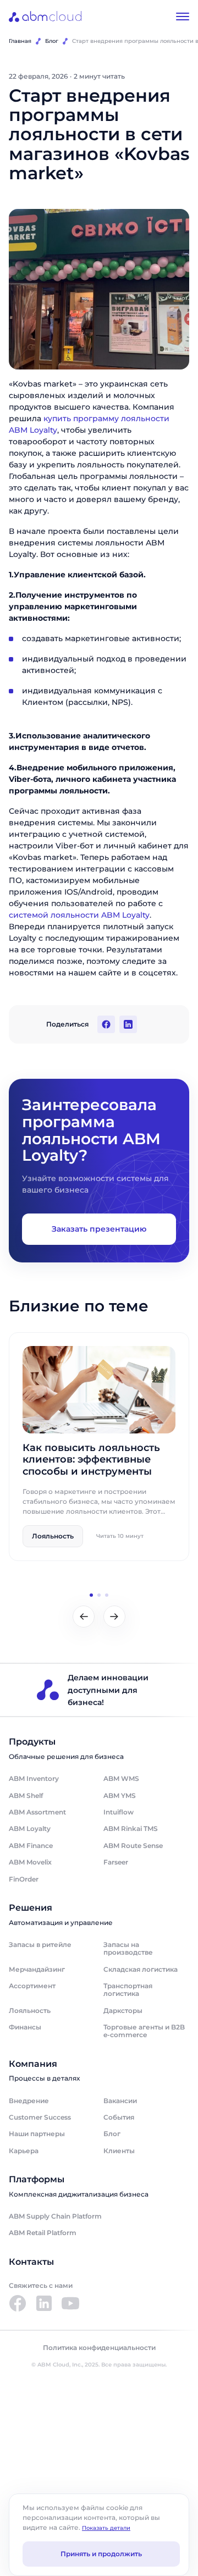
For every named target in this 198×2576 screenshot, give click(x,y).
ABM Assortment (37, 1812)
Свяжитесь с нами (41, 2285)
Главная (20, 41)
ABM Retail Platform (43, 2233)
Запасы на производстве (128, 1948)
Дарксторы (123, 2010)
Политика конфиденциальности (99, 2348)
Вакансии (120, 2101)
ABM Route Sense (133, 1846)
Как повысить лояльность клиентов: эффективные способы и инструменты (91, 1460)
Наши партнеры (37, 2134)
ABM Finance (31, 1846)
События (119, 2117)
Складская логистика (141, 1969)
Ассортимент (32, 1986)
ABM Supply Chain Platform (55, 2216)
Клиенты (119, 2151)
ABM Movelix (30, 1862)
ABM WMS (121, 1778)
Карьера (24, 2151)
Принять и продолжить (101, 2554)
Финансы (25, 2027)
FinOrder (24, 1879)
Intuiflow (119, 1812)
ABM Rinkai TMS (131, 1828)
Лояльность (30, 2010)
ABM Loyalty (30, 1828)
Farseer (116, 1862)
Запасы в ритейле (40, 1945)
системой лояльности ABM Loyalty (79, 915)
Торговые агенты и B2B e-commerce (144, 2031)
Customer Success (40, 2117)
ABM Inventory (34, 1778)
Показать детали (106, 2528)
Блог (52, 41)
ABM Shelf (26, 1796)
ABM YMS (120, 1796)
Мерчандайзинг (37, 1969)
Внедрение (29, 2101)
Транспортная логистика (128, 1990)
